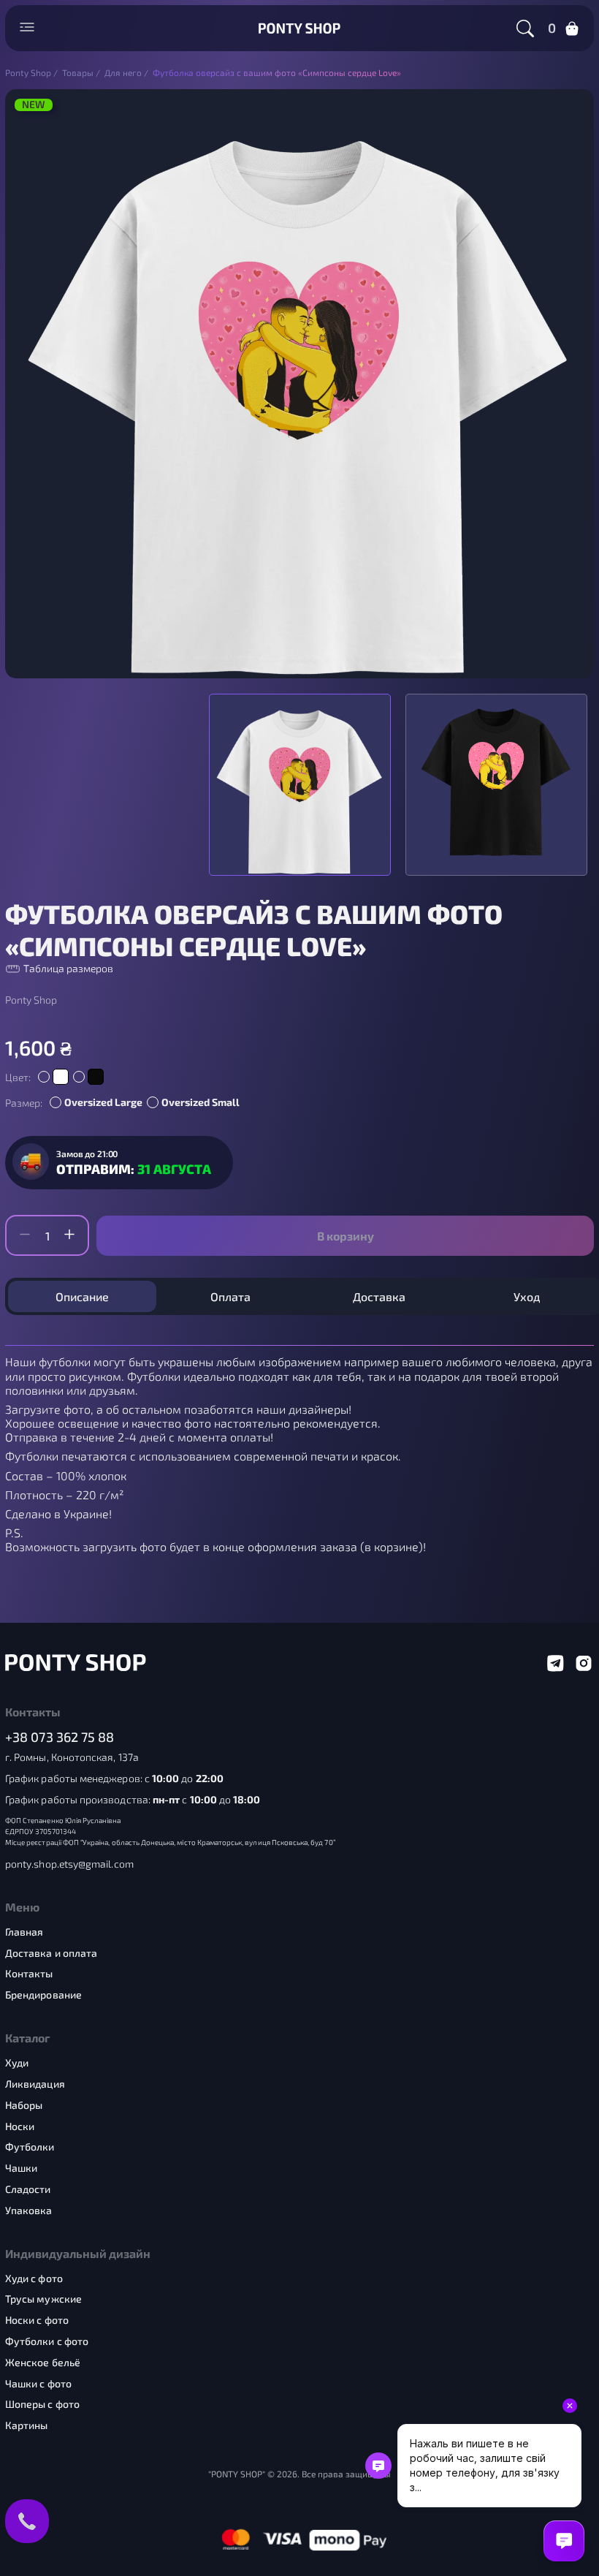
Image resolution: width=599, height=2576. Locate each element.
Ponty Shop (31, 1000)
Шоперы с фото (42, 2404)
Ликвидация (35, 2084)
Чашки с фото (38, 2384)
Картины (27, 2425)
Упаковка (29, 2211)
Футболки (30, 2147)
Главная (24, 1932)
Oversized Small (201, 1102)
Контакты (29, 1974)
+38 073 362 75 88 (60, 1737)
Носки (20, 2126)
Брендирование (43, 1995)
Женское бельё (43, 2363)
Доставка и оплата (51, 1953)
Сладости (28, 2189)
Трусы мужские (43, 2299)
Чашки (21, 2168)
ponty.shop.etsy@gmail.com (69, 1864)
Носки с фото (37, 2320)
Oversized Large (103, 1102)
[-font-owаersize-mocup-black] (496, 785)
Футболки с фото (47, 2341)
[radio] (53, 1077)
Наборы (24, 2105)
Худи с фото (34, 2278)
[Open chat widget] (564, 2541)
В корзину (346, 1236)
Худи (17, 2063)
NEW (34, 105)
